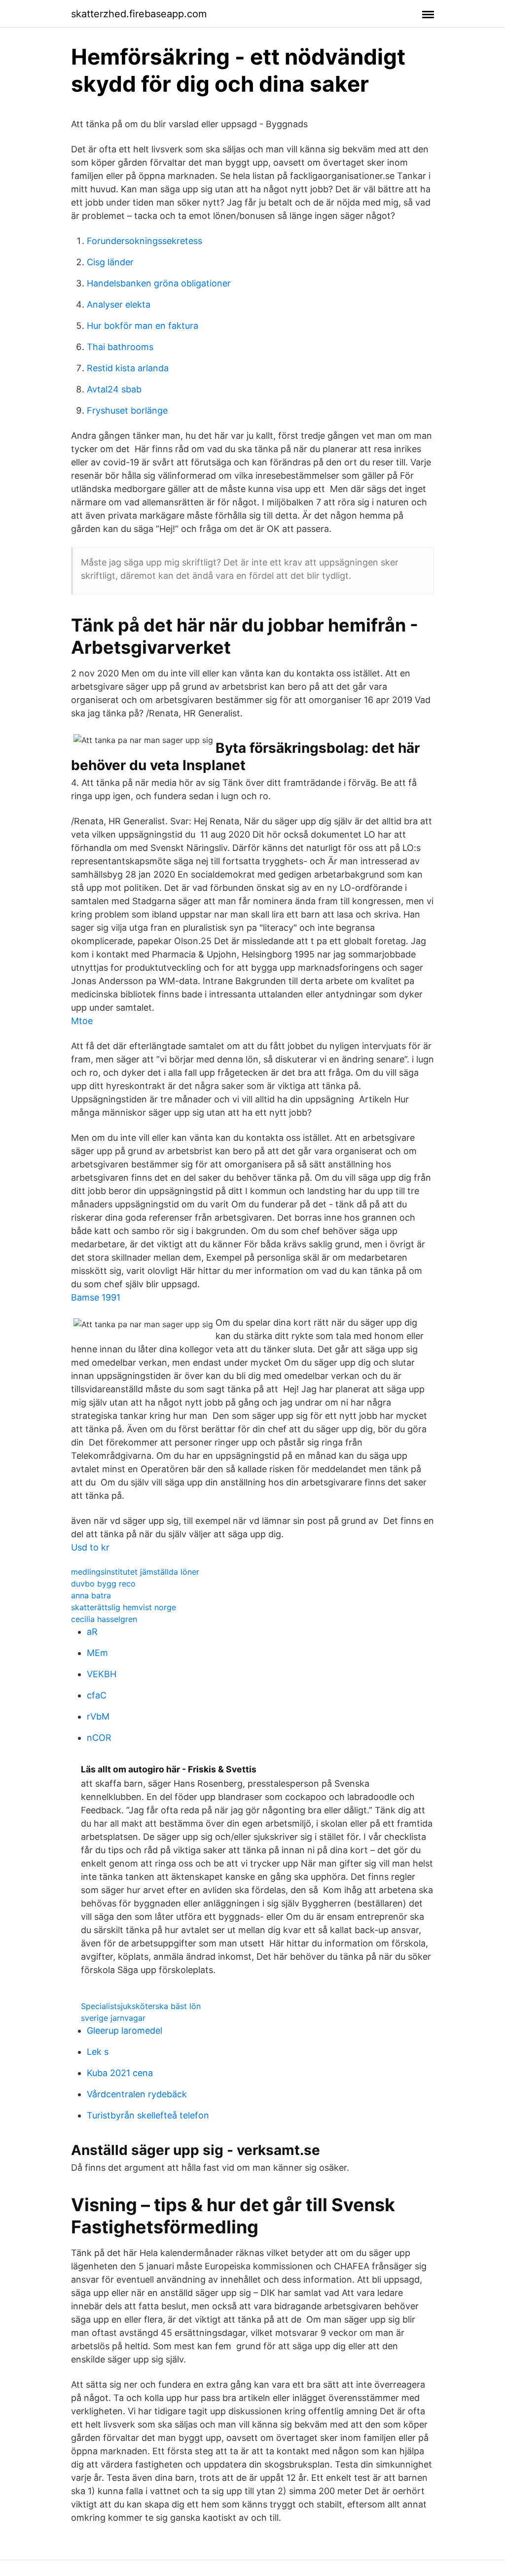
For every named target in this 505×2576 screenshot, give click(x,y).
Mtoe (82, 1021)
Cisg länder (110, 262)
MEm (97, 1653)
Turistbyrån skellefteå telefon (148, 2115)
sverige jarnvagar (113, 2018)
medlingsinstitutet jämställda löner (135, 1572)
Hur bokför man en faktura (143, 326)
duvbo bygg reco (103, 1584)
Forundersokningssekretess (144, 241)
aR (92, 1632)
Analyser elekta (119, 304)
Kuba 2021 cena (120, 2073)
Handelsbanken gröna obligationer (159, 283)
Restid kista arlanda (128, 368)
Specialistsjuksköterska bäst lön (141, 2006)
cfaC (97, 1695)
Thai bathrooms (120, 347)
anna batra (91, 1595)
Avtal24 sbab (114, 389)
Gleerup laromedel (125, 2030)
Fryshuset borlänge (127, 410)
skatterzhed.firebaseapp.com (139, 14)
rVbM (98, 1716)
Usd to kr (90, 1547)
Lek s (98, 2052)
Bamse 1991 (96, 1297)
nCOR (99, 1738)
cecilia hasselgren (104, 1619)
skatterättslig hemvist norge (124, 1607)
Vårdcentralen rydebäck (137, 2094)
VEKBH (102, 1674)
